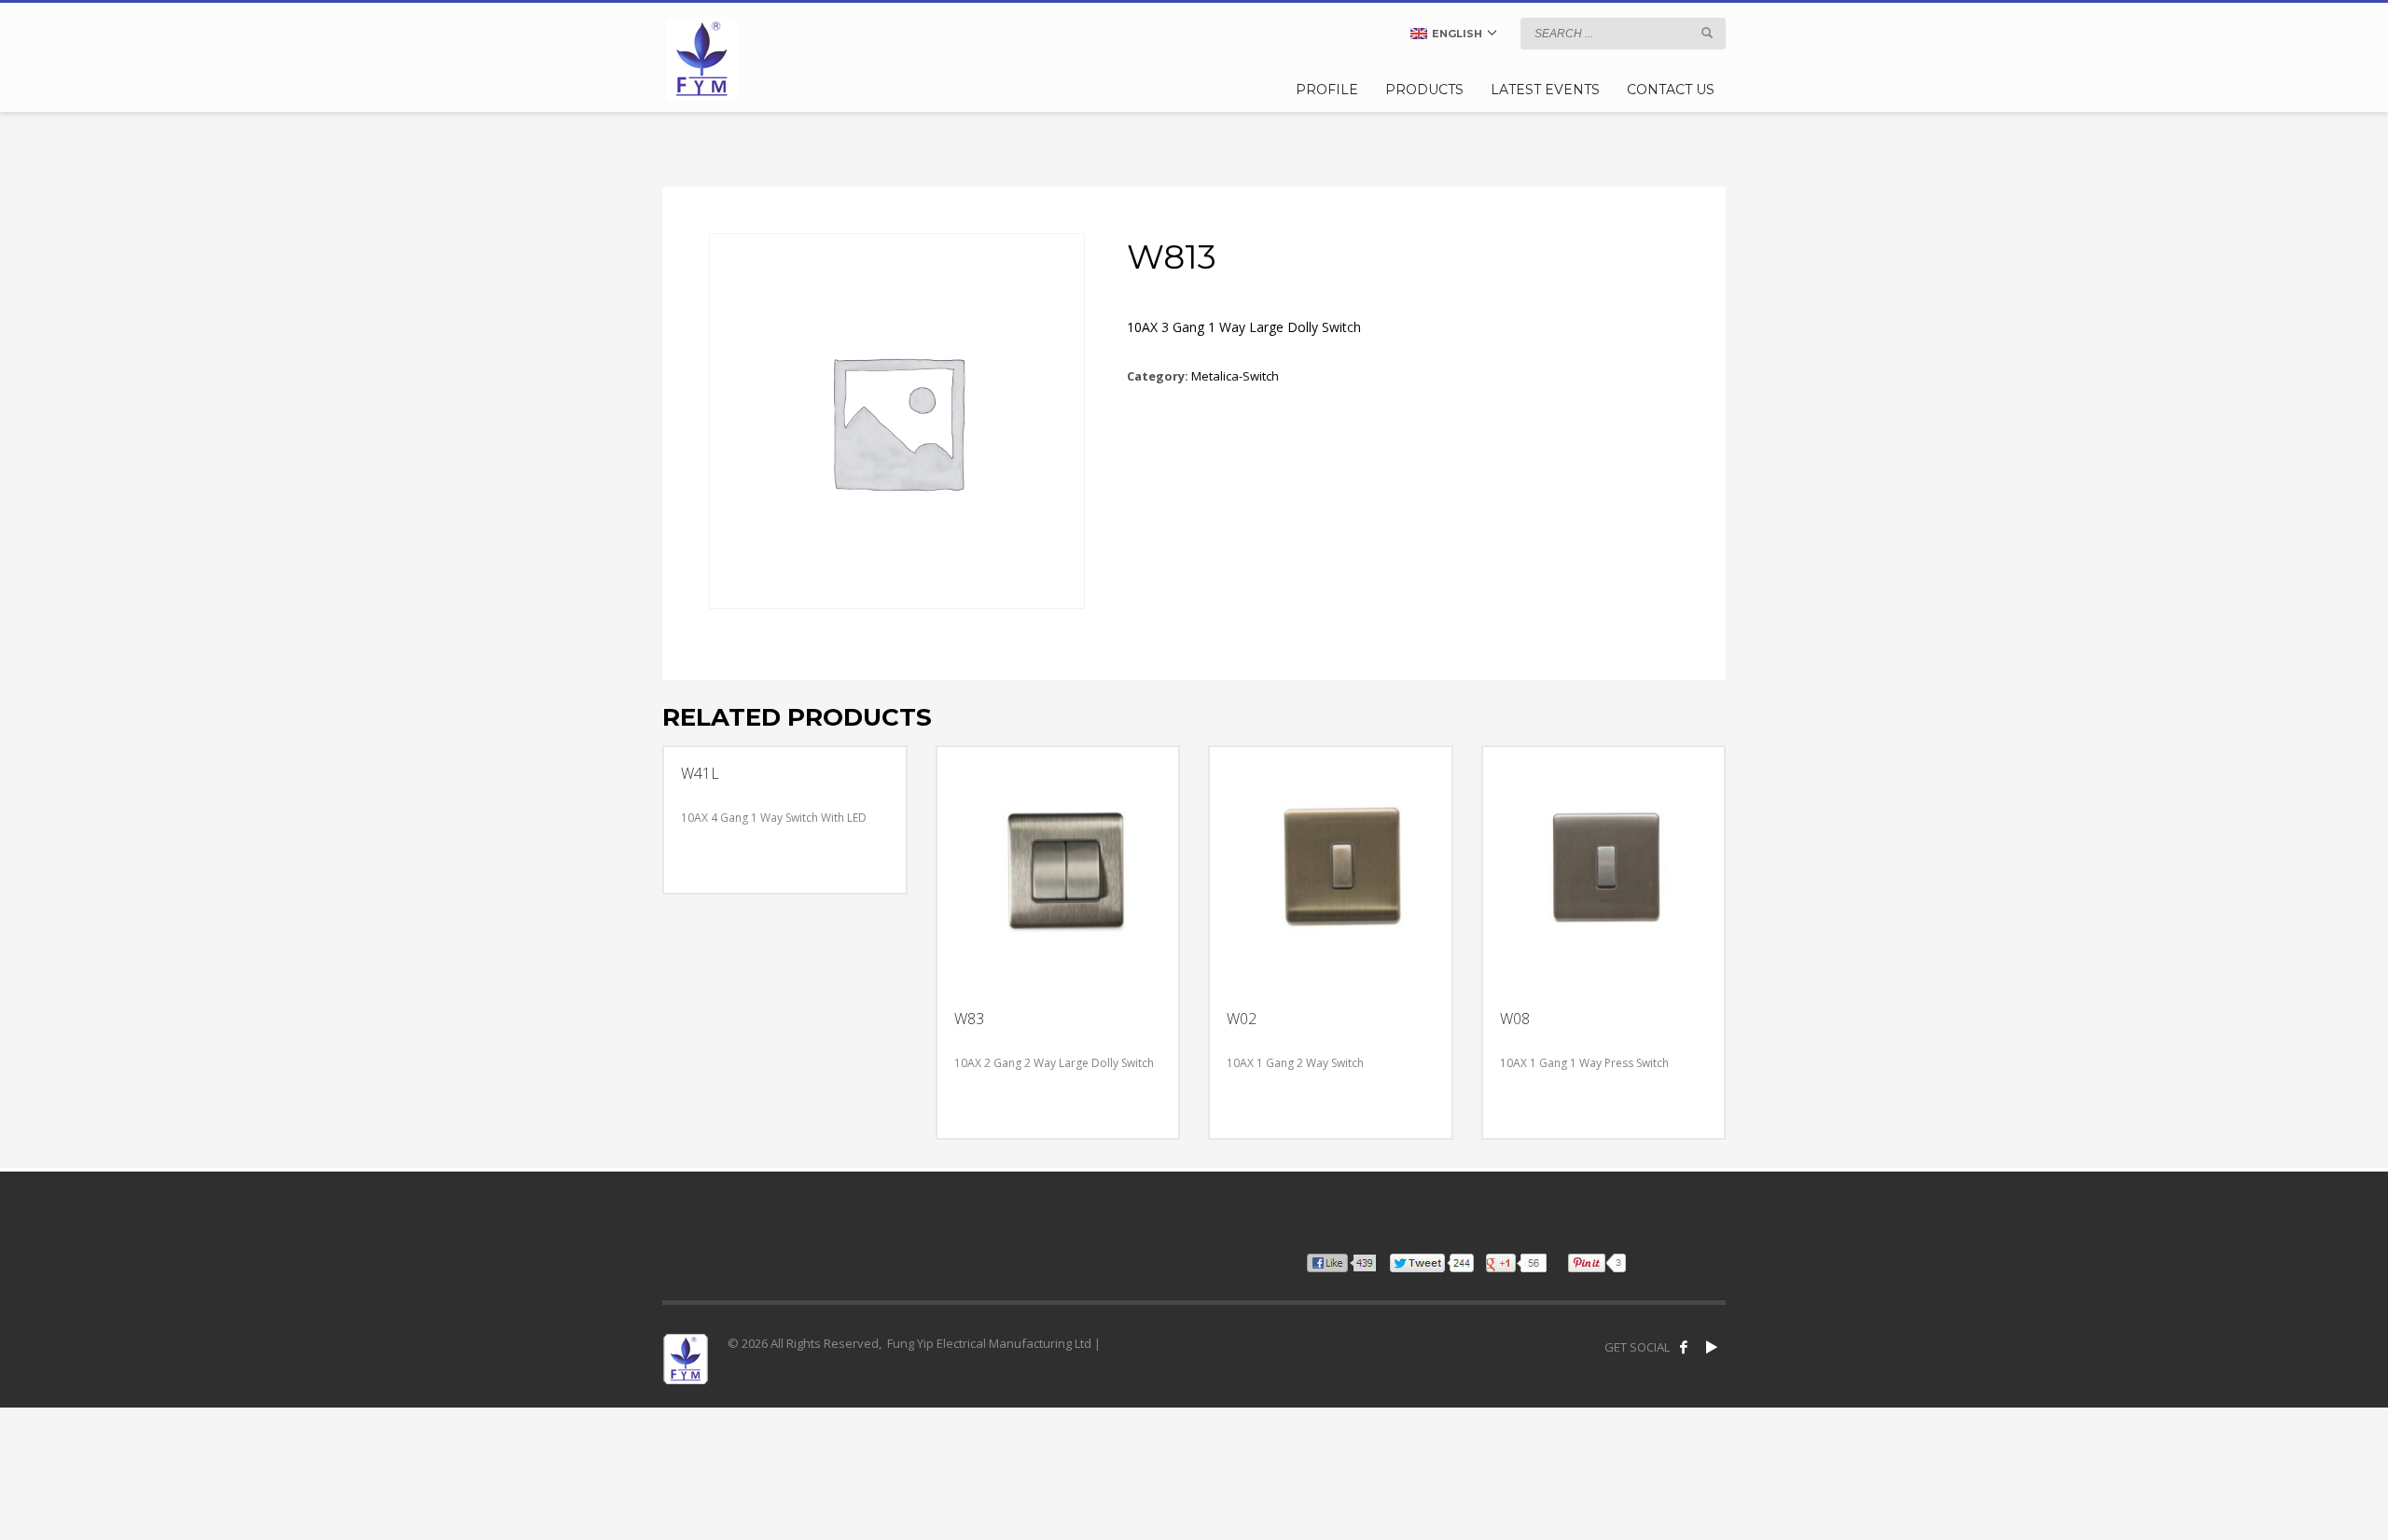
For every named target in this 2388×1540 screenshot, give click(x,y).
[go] (1707, 33)
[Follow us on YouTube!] (1712, 1347)
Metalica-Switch (1235, 376)
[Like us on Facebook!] (1684, 1347)
